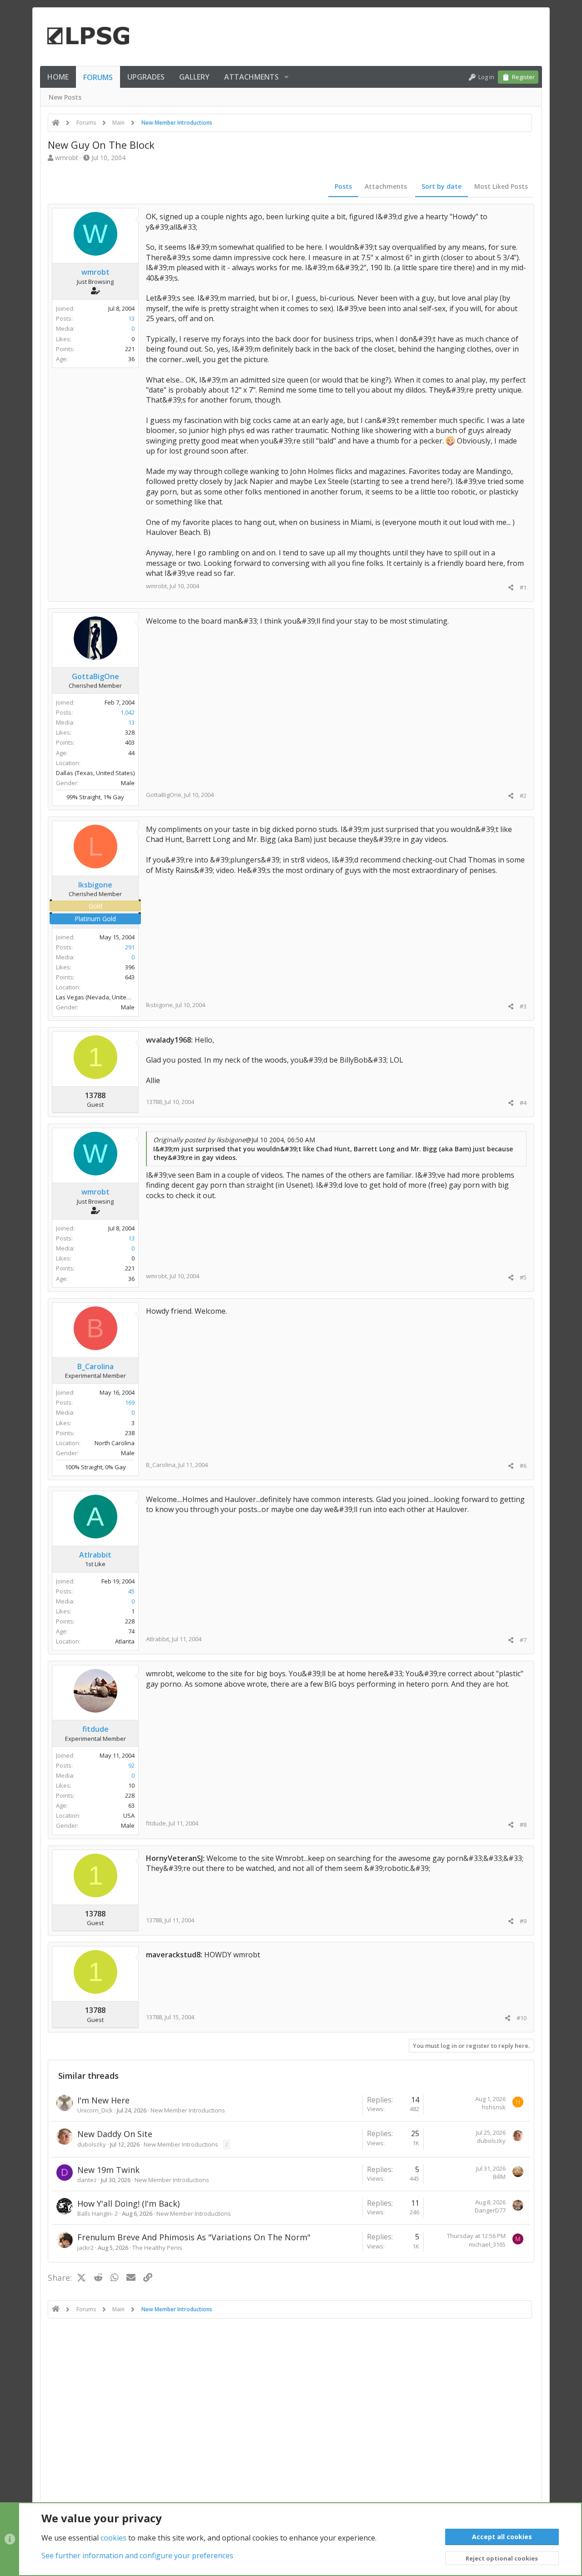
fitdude (156, 1823)
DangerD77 (490, 2210)
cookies (113, 2538)
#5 (523, 1277)
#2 (523, 796)
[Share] (511, 587)
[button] (286, 77)
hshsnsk (494, 2107)
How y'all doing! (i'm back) (128, 2203)
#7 (523, 1640)
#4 (523, 1103)
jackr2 (85, 2248)
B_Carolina (161, 1465)
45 (131, 1591)
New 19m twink (108, 2170)
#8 (523, 1825)
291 (130, 947)
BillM (499, 2177)
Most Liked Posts (501, 186)
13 (131, 318)
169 (130, 1402)
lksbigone (159, 1005)
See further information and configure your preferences (137, 2556)
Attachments (386, 186)
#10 (522, 2018)
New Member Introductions (188, 2110)
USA (129, 1815)
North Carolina (115, 1443)
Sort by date (442, 186)
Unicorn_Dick (95, 2110)
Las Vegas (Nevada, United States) (103, 997)
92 (131, 1765)
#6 (523, 1466)
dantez (87, 2180)
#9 (523, 1921)
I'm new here (103, 2100)
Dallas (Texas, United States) (95, 773)
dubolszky (92, 2144)
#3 (523, 1006)
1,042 (128, 712)
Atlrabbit (158, 1639)
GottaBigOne (164, 795)
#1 (523, 587)
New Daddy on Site (115, 2134)
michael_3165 (487, 2244)
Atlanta (125, 1641)
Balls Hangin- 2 (98, 2213)
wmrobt (67, 158)
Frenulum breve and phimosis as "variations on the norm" (194, 2237)
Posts (343, 186)
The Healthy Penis (157, 2248)
